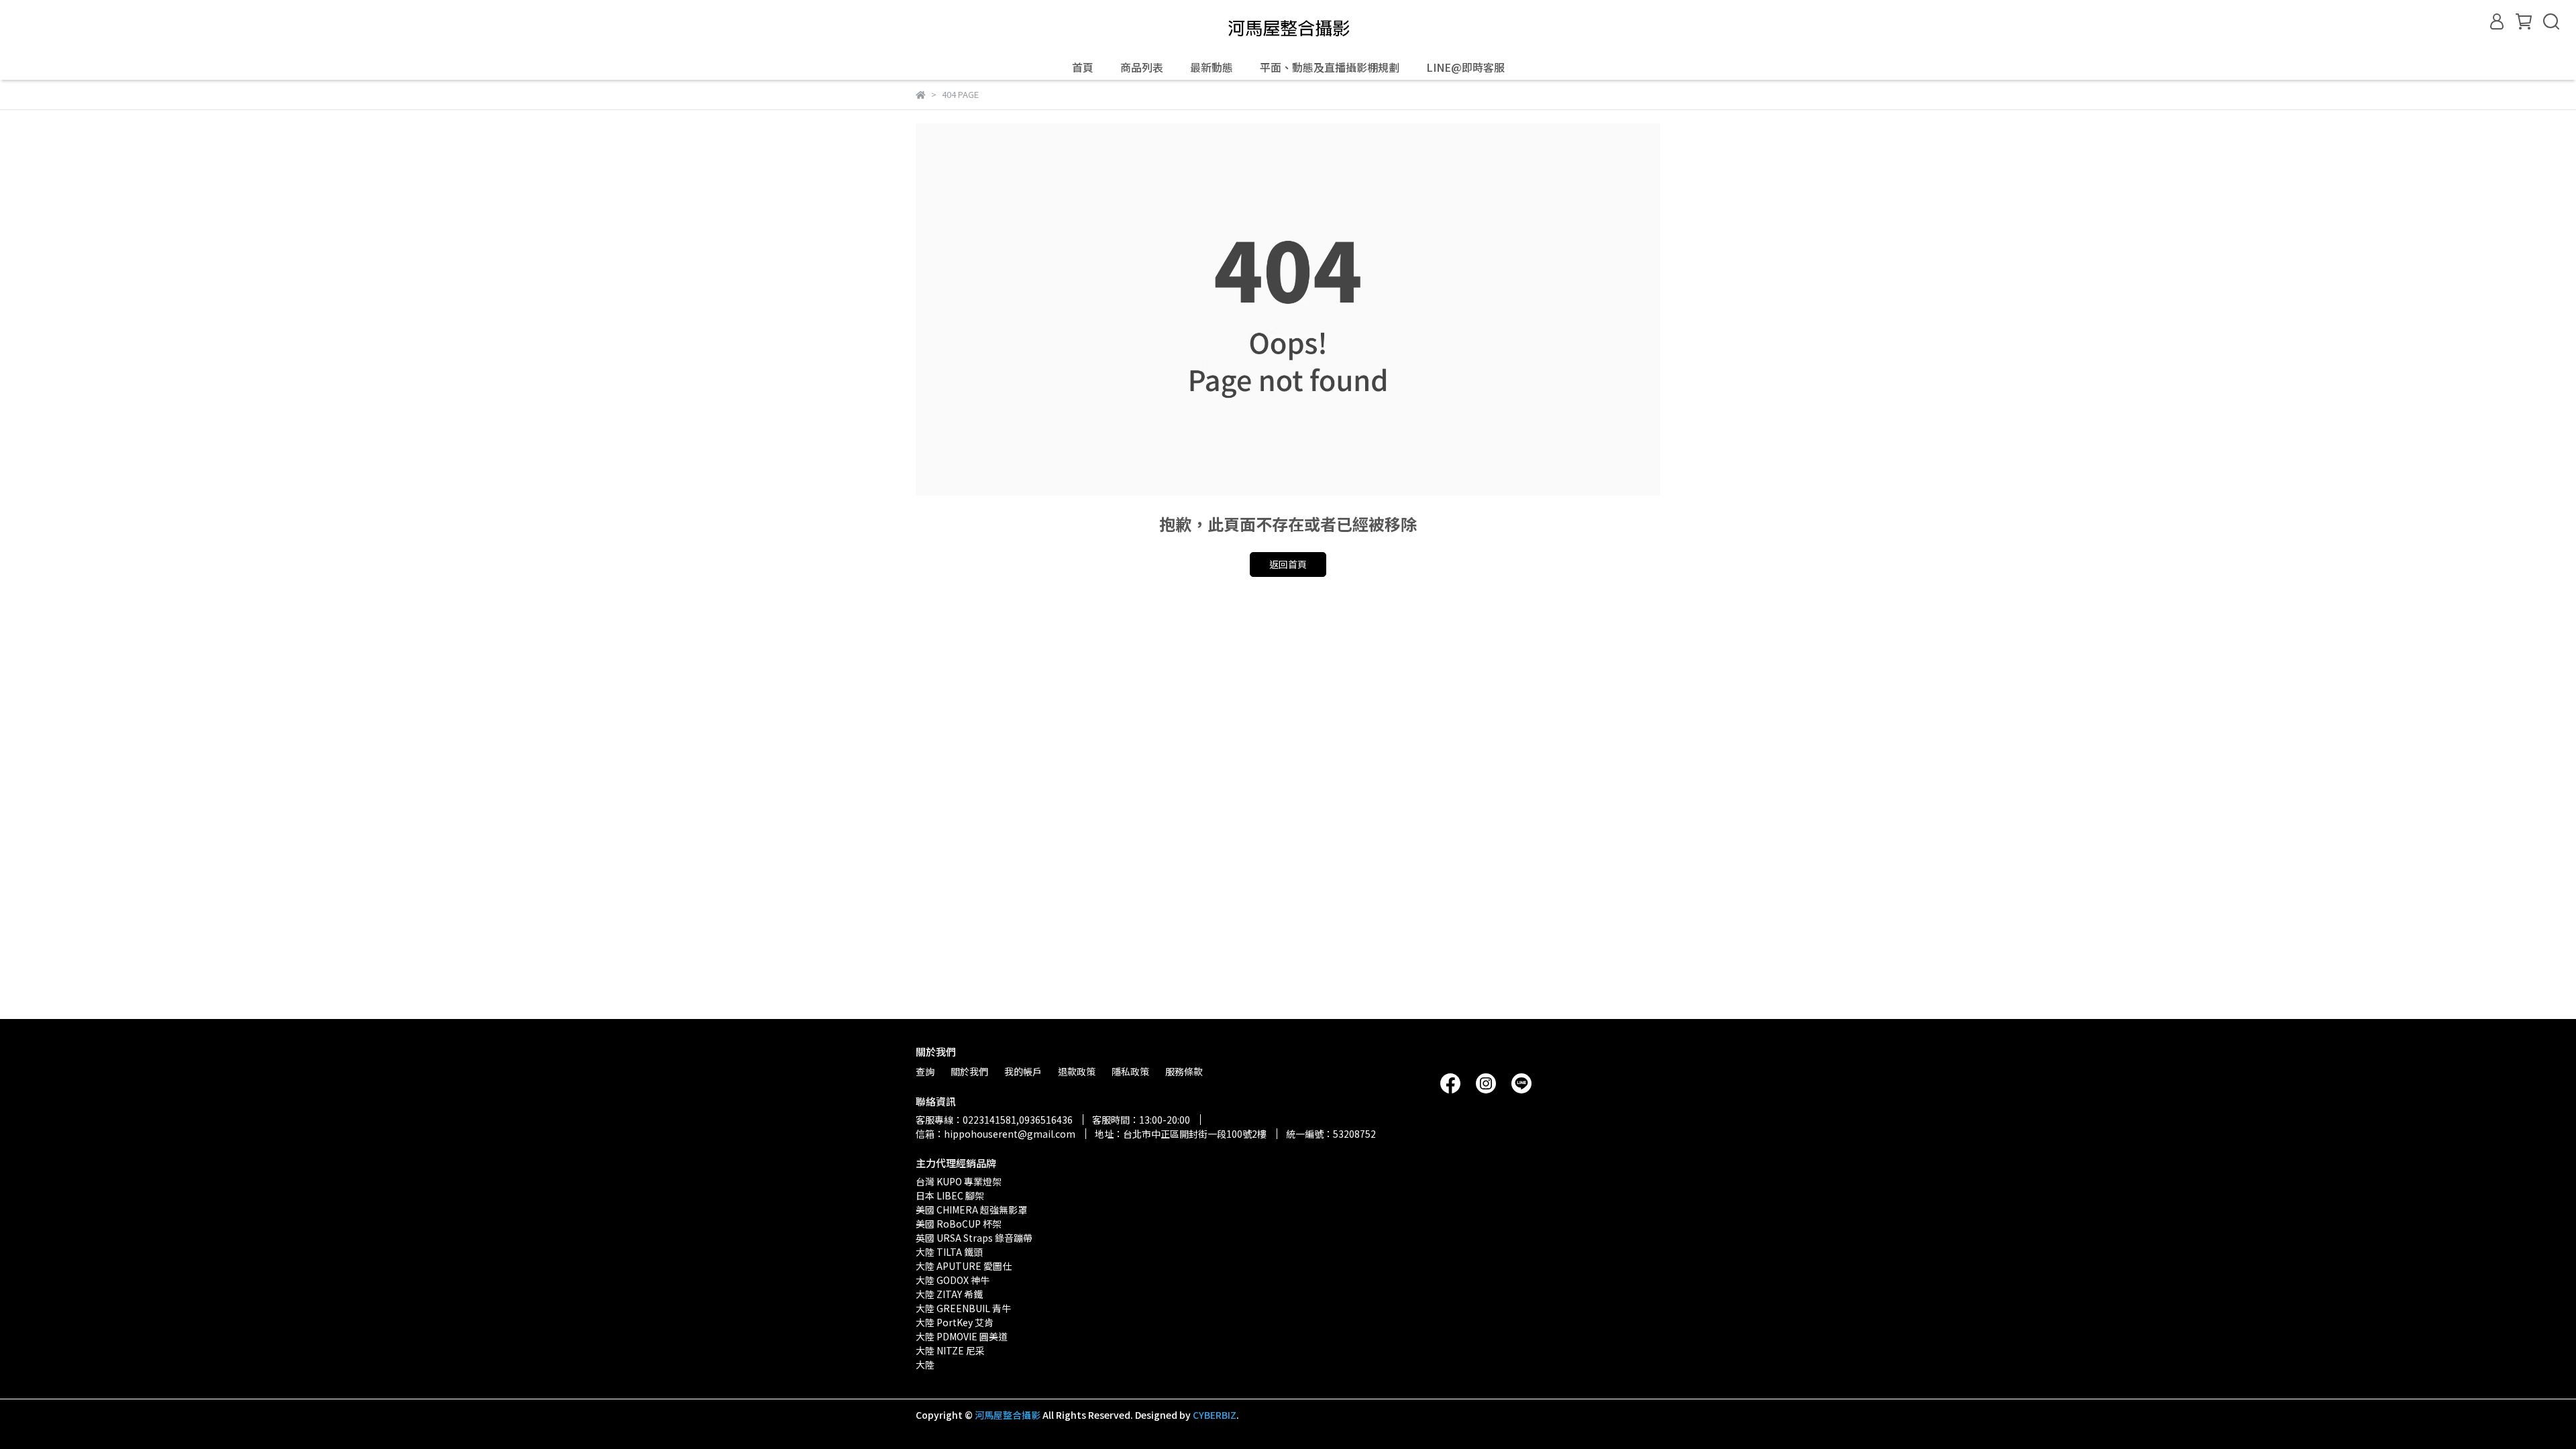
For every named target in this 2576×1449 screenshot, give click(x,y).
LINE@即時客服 (1465, 67)
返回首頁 (1288, 564)
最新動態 (1212, 67)
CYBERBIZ (1215, 1415)
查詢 (925, 1071)
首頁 (1083, 67)
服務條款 (1184, 1071)
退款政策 (1077, 1071)
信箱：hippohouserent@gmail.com (996, 1134)
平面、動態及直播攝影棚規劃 (1330, 67)
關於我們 (969, 1071)
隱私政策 (1130, 1071)
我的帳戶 (1023, 1071)
